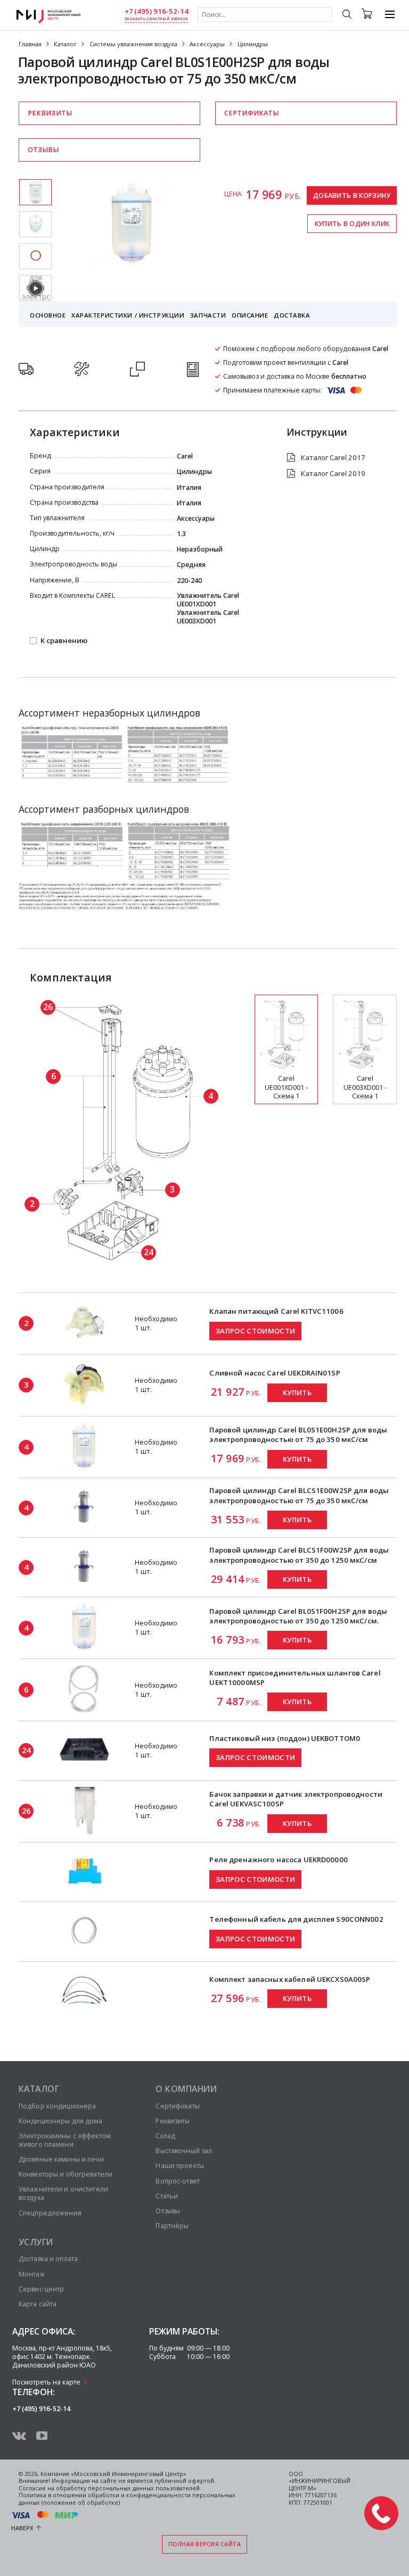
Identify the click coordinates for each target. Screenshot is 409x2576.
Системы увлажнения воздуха (133, 44)
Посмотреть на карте (46, 2382)
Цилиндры (253, 44)
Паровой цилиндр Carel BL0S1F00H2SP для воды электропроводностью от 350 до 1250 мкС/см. (298, 1616)
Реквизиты (50, 113)
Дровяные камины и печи (61, 2159)
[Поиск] (346, 15)
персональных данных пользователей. (145, 2488)
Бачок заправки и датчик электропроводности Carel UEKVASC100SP (296, 1799)
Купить (297, 1393)
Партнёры (172, 2226)
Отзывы (43, 150)
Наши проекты (179, 2166)
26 (48, 1007)
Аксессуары (207, 44)
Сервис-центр (41, 2289)
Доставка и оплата (48, 2259)
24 (149, 1252)
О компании (186, 2089)
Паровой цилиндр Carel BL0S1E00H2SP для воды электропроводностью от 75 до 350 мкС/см (298, 1435)
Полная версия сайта (205, 2544)
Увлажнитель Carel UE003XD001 (208, 617)
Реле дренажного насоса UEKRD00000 (278, 1860)
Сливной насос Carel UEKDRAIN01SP (275, 1373)
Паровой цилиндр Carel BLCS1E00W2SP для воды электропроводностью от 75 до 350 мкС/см (299, 1495)
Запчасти (208, 315)
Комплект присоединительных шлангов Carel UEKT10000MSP (295, 1678)
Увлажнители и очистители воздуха (63, 2193)
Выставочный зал (184, 2151)
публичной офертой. (185, 2481)
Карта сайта (38, 2304)
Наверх (22, 2528)
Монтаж (32, 2274)
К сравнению (64, 641)
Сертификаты (251, 113)
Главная (30, 44)
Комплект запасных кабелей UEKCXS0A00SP (290, 1979)
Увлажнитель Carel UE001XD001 (208, 600)
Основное (48, 315)
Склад (165, 2136)
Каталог (65, 44)
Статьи (167, 2196)
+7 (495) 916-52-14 (157, 11)
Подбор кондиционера (57, 2106)
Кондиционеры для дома (61, 2121)
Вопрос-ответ (177, 2181)
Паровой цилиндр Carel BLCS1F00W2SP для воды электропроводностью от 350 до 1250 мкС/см (299, 1555)
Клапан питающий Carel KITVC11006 (276, 1311)
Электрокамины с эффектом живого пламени (65, 2140)
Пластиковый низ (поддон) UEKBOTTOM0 (285, 1738)
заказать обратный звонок (156, 19)
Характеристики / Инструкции (128, 315)
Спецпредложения (50, 2213)
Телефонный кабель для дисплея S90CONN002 (296, 1919)
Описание (250, 315)
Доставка (292, 315)
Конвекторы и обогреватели (66, 2174)
